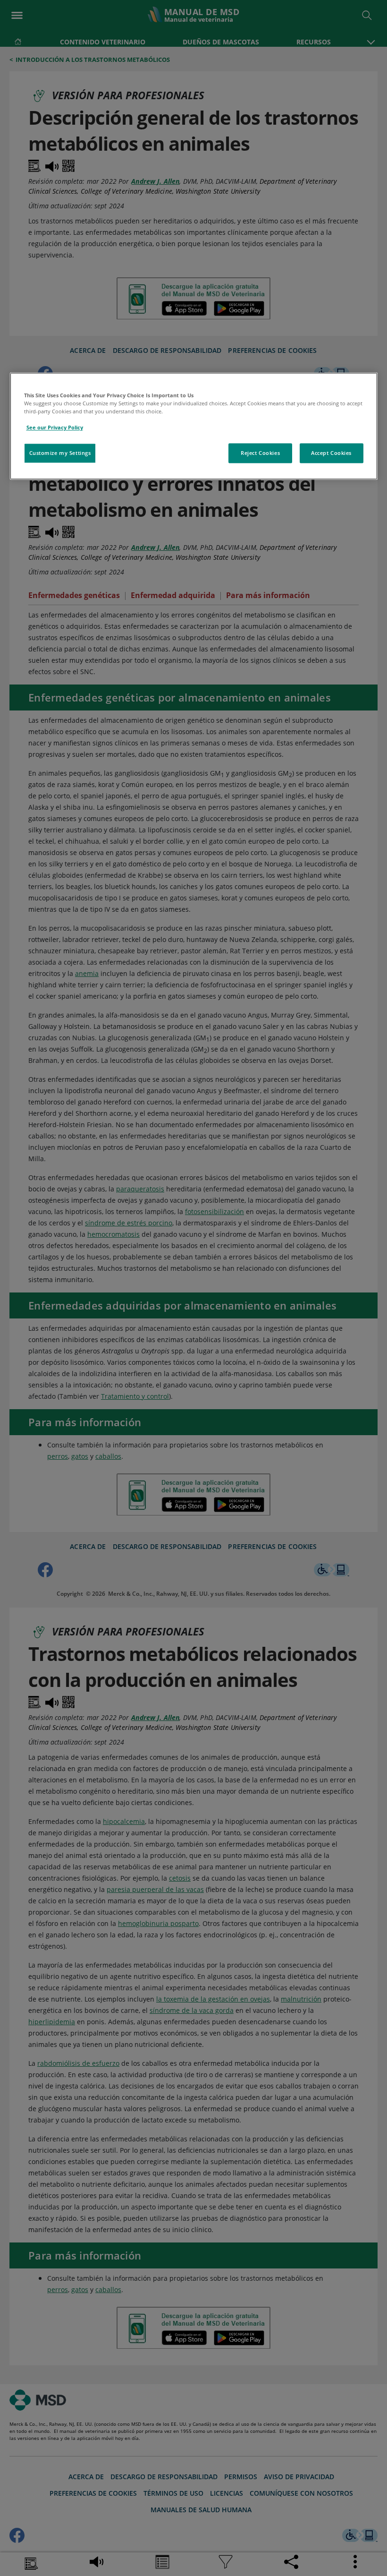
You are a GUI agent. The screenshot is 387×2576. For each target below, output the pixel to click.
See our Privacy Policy (55, 428)
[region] (194, 426)
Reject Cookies (260, 453)
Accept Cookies (331, 453)
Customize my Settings (60, 453)
